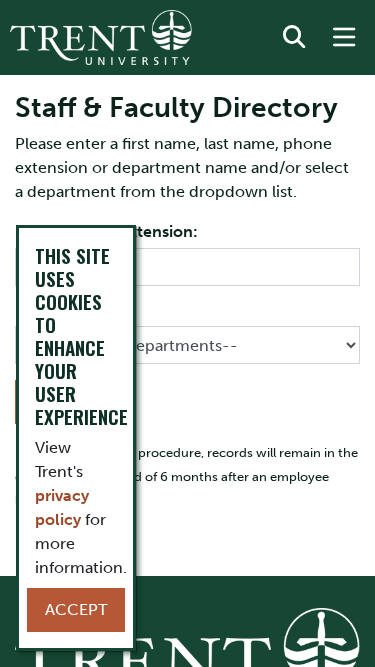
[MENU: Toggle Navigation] (344, 38)
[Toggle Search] (294, 38)
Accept (76, 609)
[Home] (101, 37)
